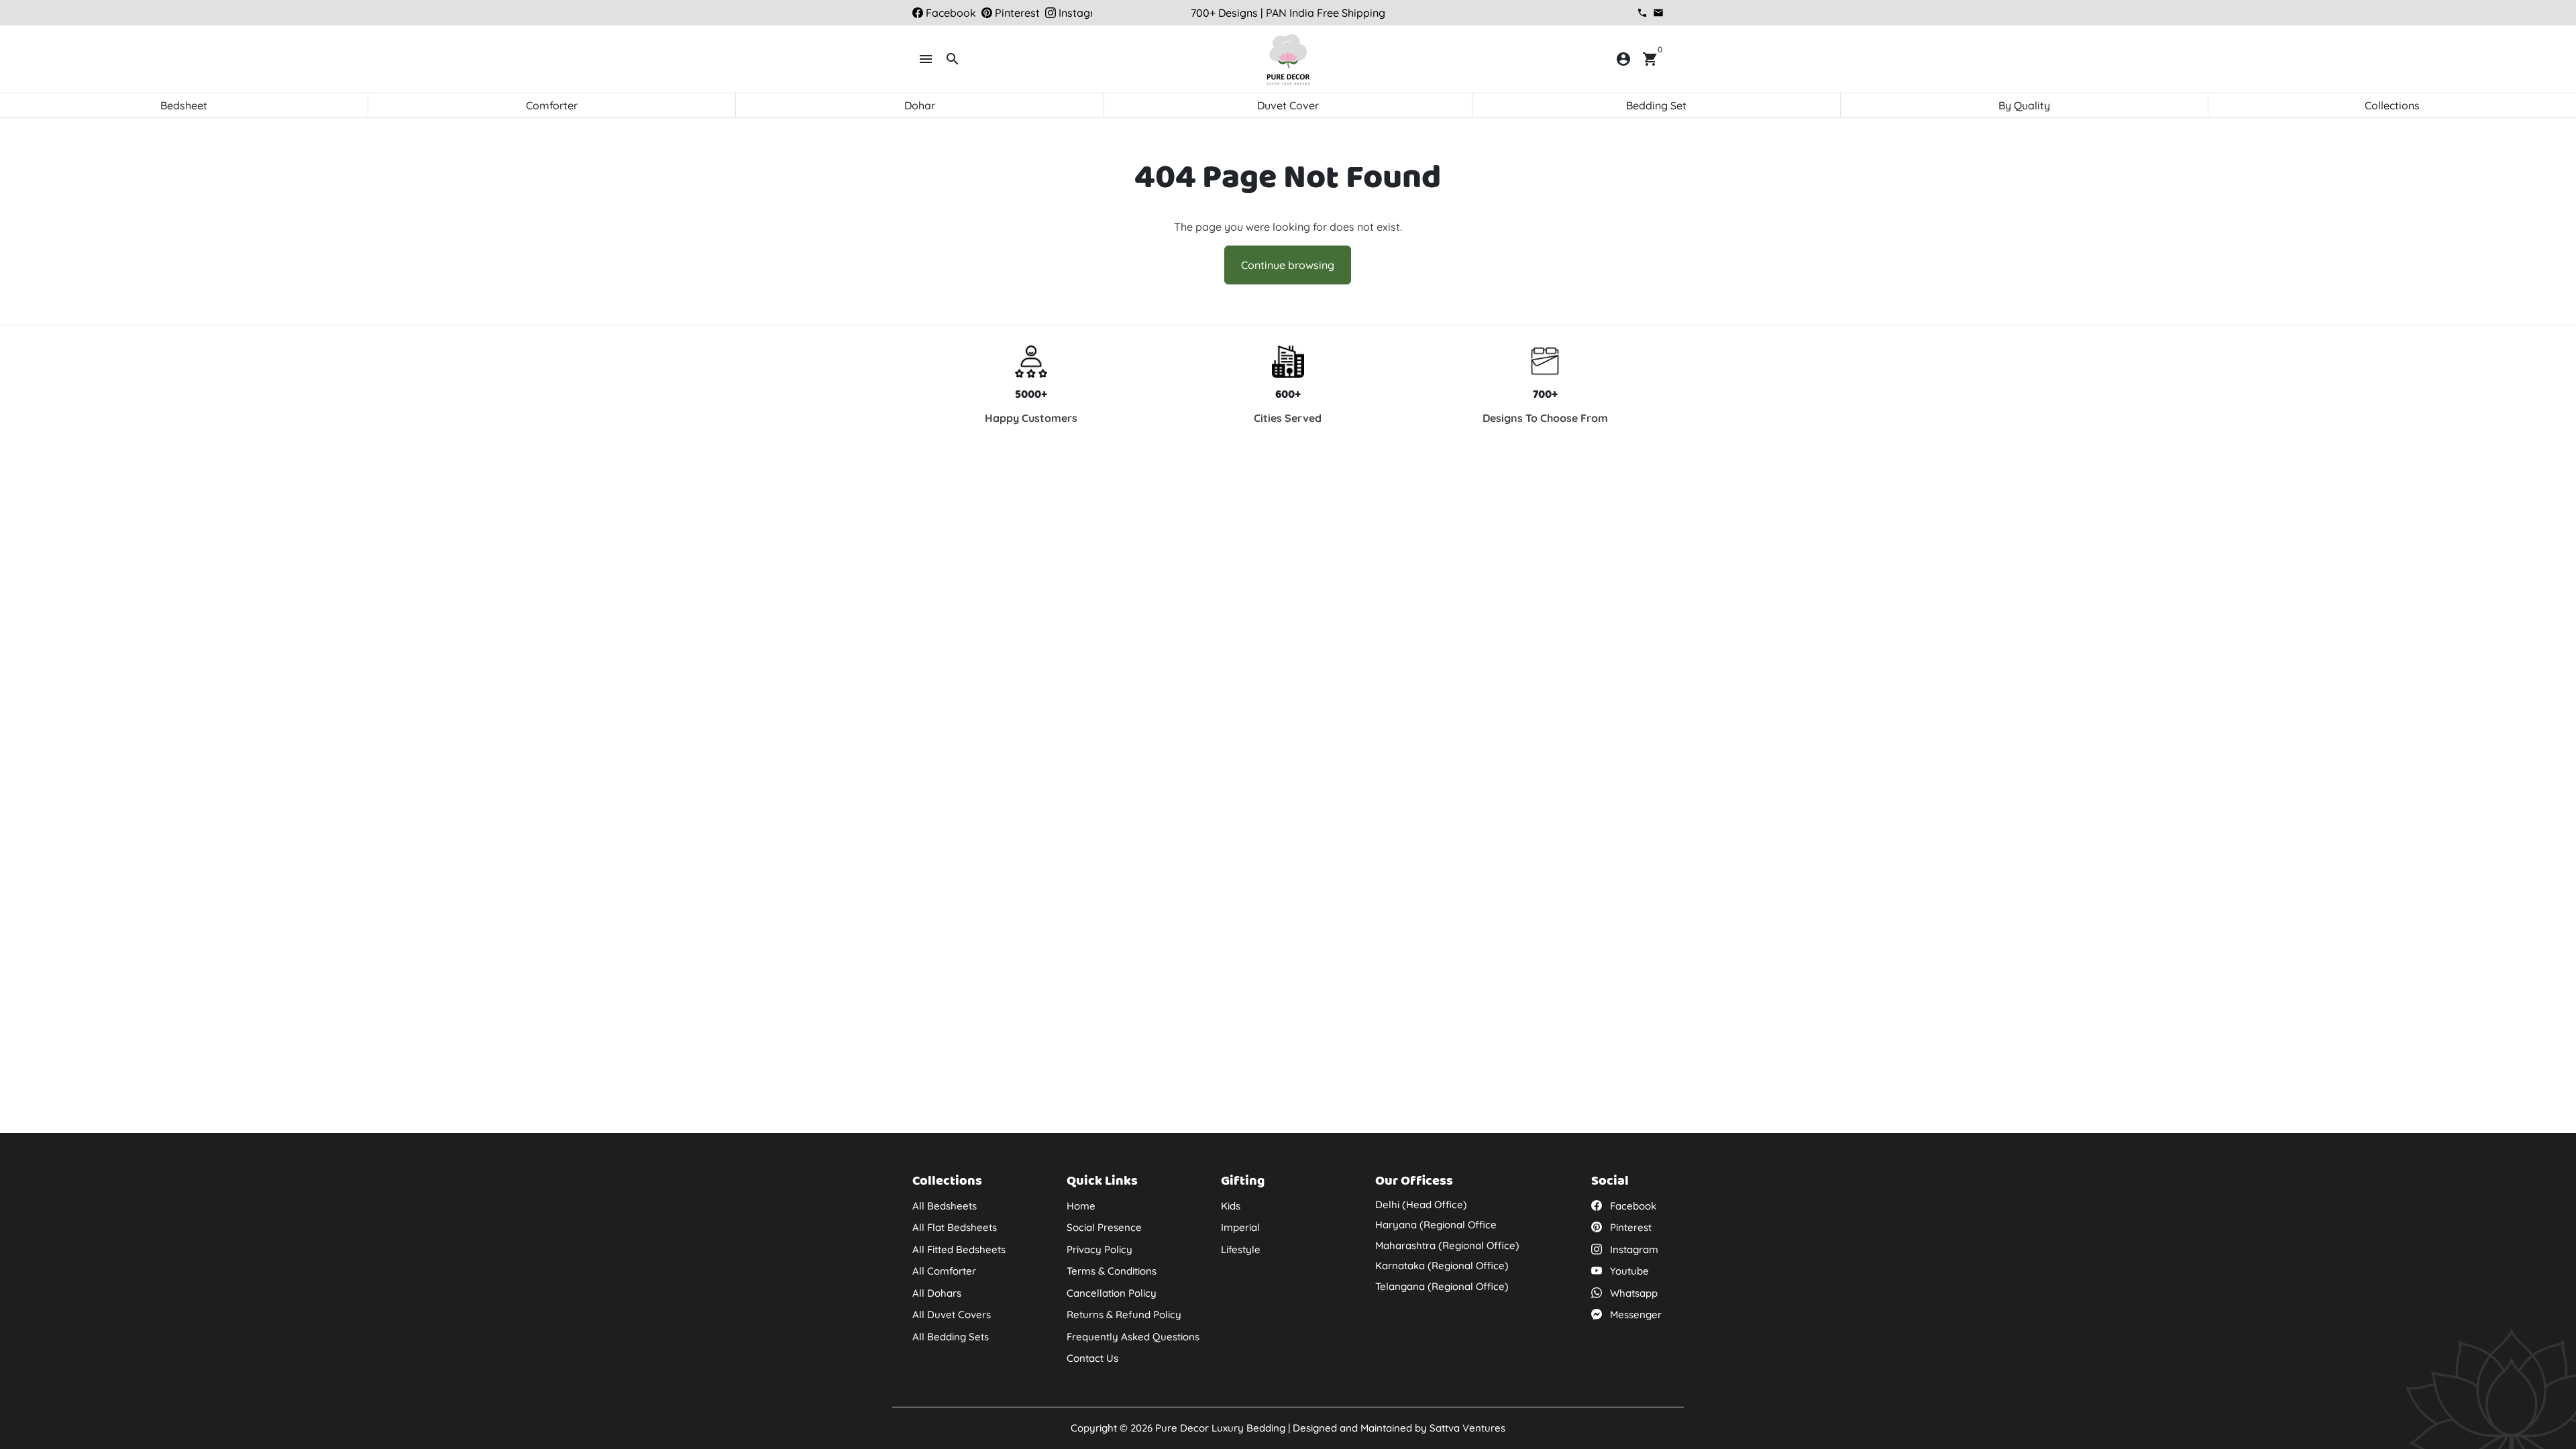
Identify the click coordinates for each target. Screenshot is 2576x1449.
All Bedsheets (945, 1206)
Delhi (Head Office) (1421, 1204)
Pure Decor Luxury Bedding (1220, 1428)
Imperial (1240, 1227)
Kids (1231, 1206)
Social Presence (1104, 1227)
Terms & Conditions (1112, 1271)
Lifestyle (1241, 1249)
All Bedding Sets (951, 1337)
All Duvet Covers (952, 1314)
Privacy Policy (1099, 1249)
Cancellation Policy (1112, 1293)
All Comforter (944, 1271)
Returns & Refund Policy (1124, 1314)
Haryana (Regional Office (1436, 1225)
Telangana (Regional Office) (1442, 1286)
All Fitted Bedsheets (959, 1249)
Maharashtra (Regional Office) (1447, 1245)
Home (1081, 1206)
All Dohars (937, 1293)
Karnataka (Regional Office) (1442, 1266)
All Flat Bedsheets (955, 1227)
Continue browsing (1288, 265)
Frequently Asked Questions (1133, 1337)
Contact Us (1092, 1358)
